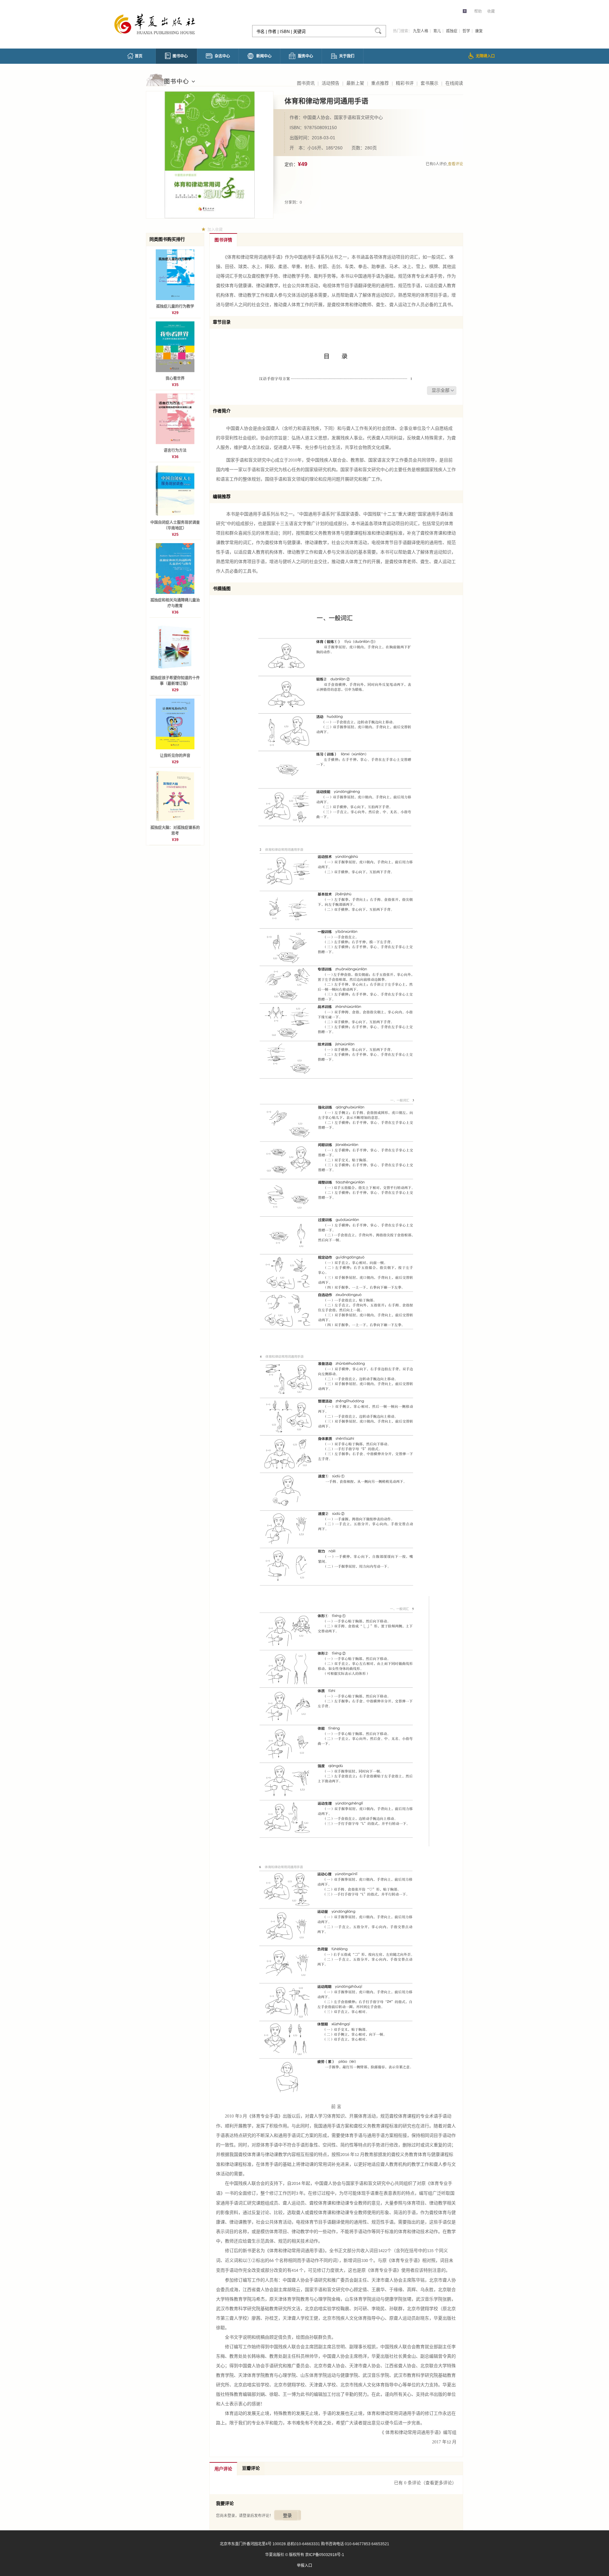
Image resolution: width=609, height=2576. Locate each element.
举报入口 (304, 2566)
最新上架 (355, 83)
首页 (139, 56)
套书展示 (429, 83)
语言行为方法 (175, 450)
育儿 (437, 31)
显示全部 (441, 390)
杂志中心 (222, 56)
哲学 (466, 31)
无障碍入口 (485, 56)
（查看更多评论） (439, 2483)
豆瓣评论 (251, 2468)
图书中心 (180, 56)
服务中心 (305, 56)
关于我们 (347, 56)
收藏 (491, 11)
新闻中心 (264, 56)
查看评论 (455, 164)
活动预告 (331, 83)
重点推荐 (380, 83)
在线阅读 (454, 83)
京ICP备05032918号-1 (325, 2555)
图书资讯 (306, 83)
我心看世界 (175, 378)
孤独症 (452, 31)
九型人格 (421, 31)
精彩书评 (405, 83)
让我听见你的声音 (175, 756)
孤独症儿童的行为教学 (175, 306)
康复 (479, 31)
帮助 (478, 11)
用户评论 (223, 2469)
